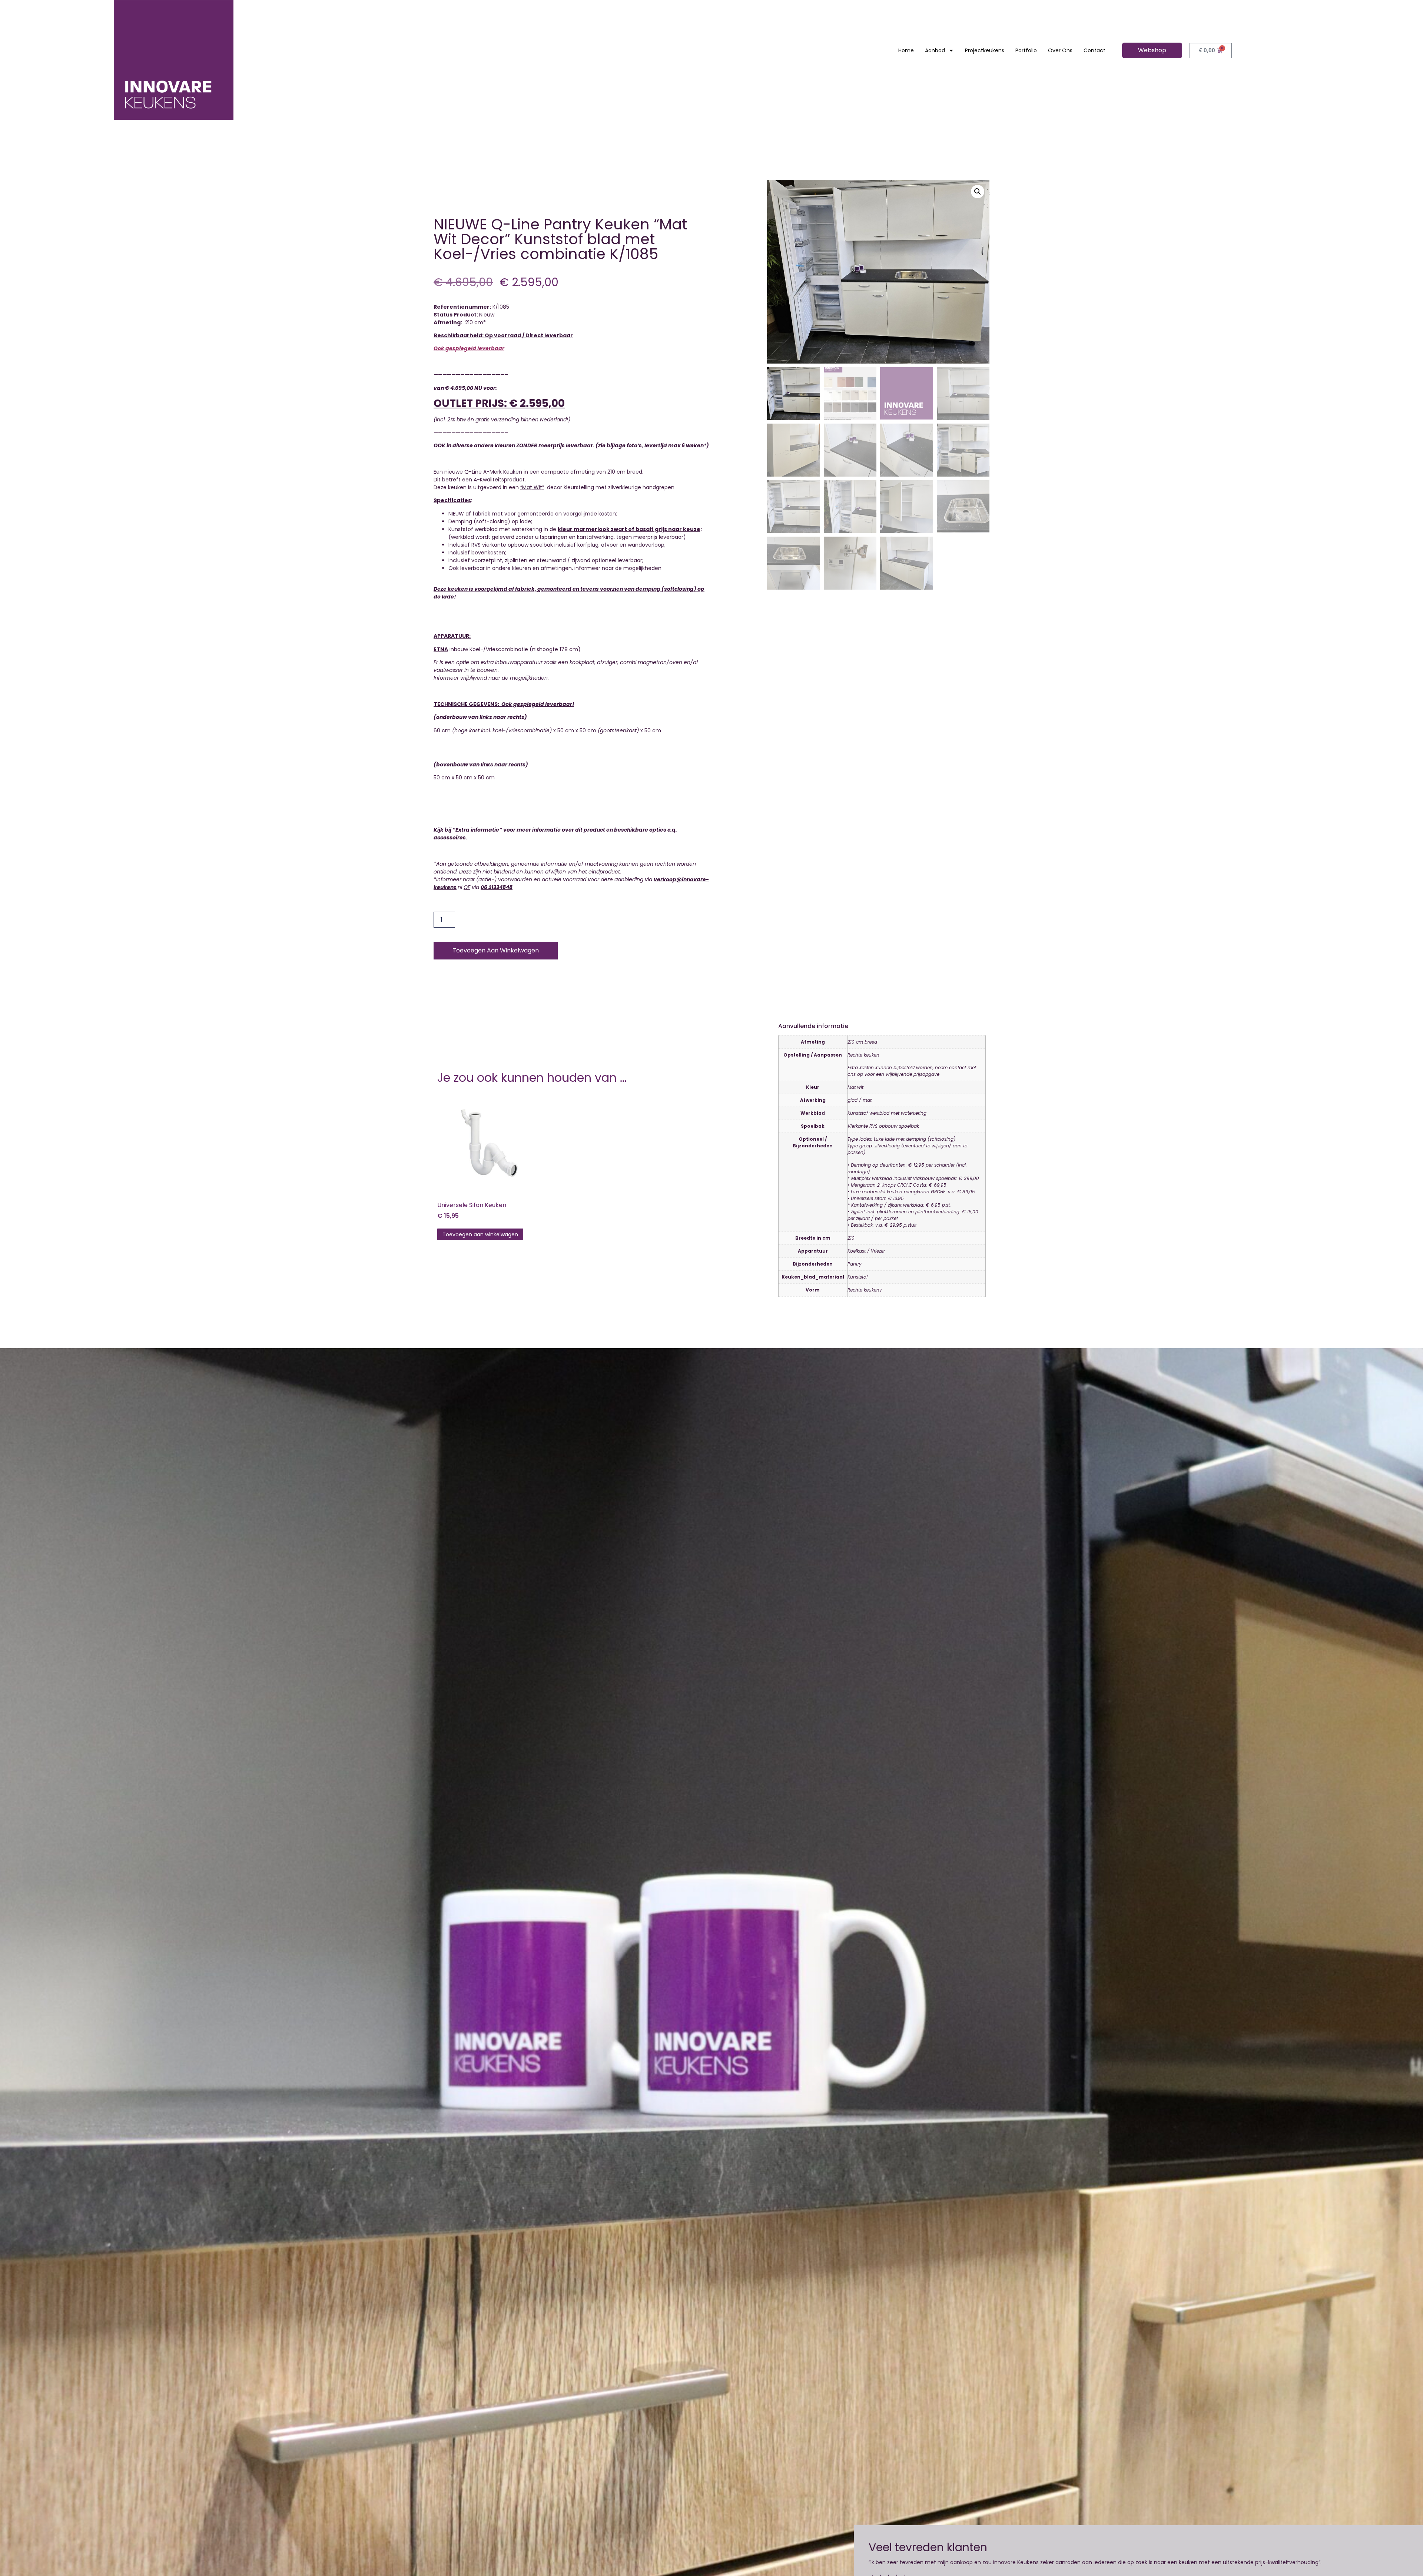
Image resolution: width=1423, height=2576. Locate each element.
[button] (978, 192)
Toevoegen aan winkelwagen (496, 950)
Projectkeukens (985, 50)
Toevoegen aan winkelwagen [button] (480, 1234)
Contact (1094, 50)
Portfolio (1026, 50)
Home (906, 50)
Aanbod (935, 50)
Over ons (1060, 50)
